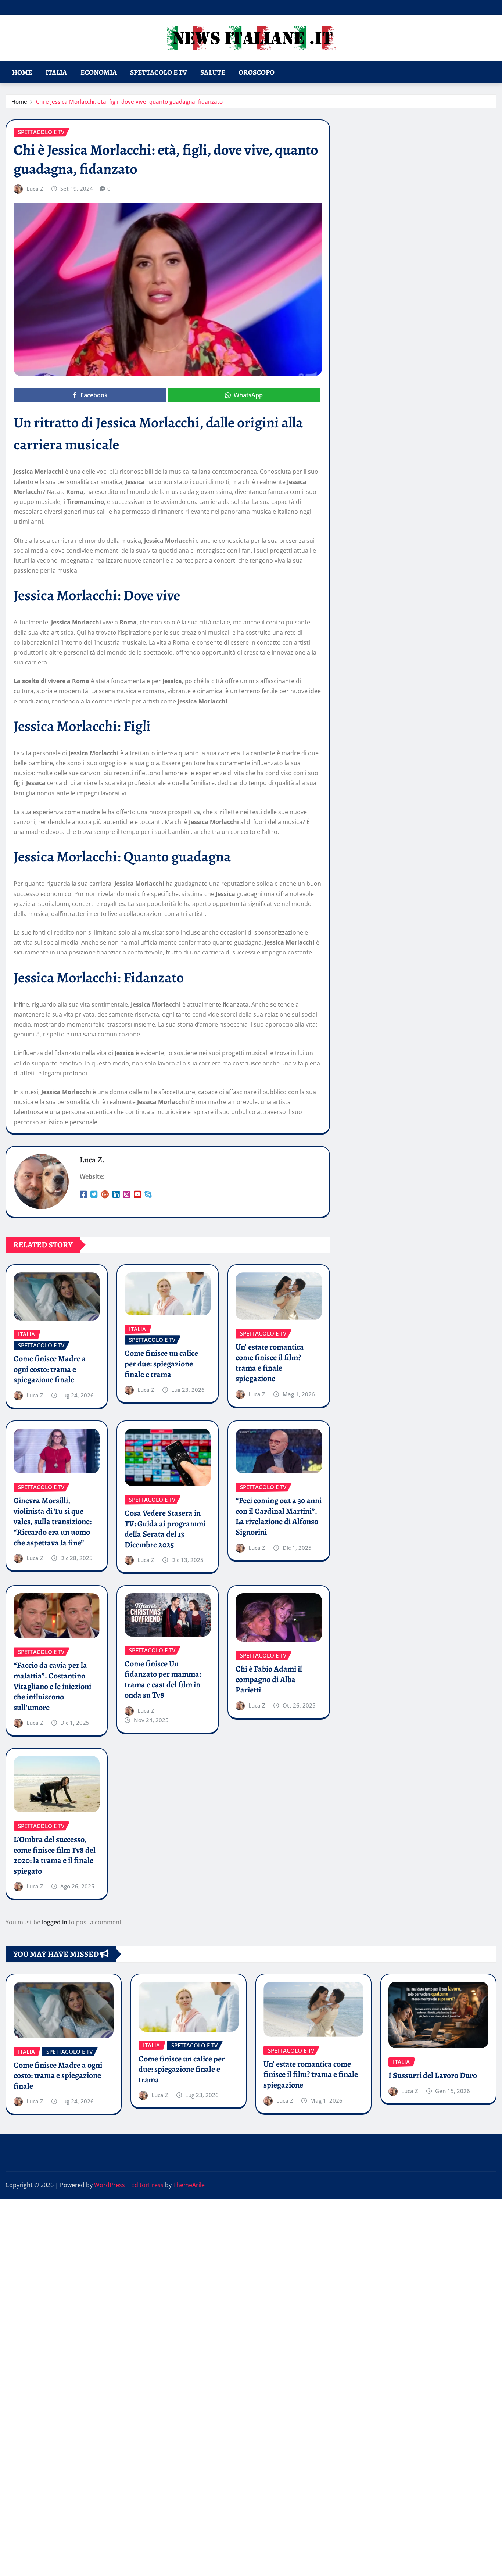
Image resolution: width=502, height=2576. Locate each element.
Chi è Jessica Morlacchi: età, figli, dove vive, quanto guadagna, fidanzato (129, 101)
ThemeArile (189, 2185)
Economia (99, 72)
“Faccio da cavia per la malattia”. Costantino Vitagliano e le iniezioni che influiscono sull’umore (52, 1686)
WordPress (110, 2185)
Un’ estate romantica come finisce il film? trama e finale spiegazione (270, 1363)
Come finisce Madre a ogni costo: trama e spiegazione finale (50, 1369)
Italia (56, 72)
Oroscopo (257, 72)
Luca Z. (36, 189)
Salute (213, 72)
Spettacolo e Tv (159, 72)
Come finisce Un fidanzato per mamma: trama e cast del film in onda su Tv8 (163, 1680)
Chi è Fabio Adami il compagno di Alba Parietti (269, 1679)
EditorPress (147, 2185)
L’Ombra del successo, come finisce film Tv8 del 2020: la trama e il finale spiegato (55, 1855)
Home (22, 72)
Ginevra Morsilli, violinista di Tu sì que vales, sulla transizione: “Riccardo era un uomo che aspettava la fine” (53, 1522)
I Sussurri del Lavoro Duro (433, 2075)
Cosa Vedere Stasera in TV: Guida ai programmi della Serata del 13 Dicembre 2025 (165, 1529)
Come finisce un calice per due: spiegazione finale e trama (161, 1364)
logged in (55, 1922)
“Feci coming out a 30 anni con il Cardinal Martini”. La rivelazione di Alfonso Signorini (279, 1516)
